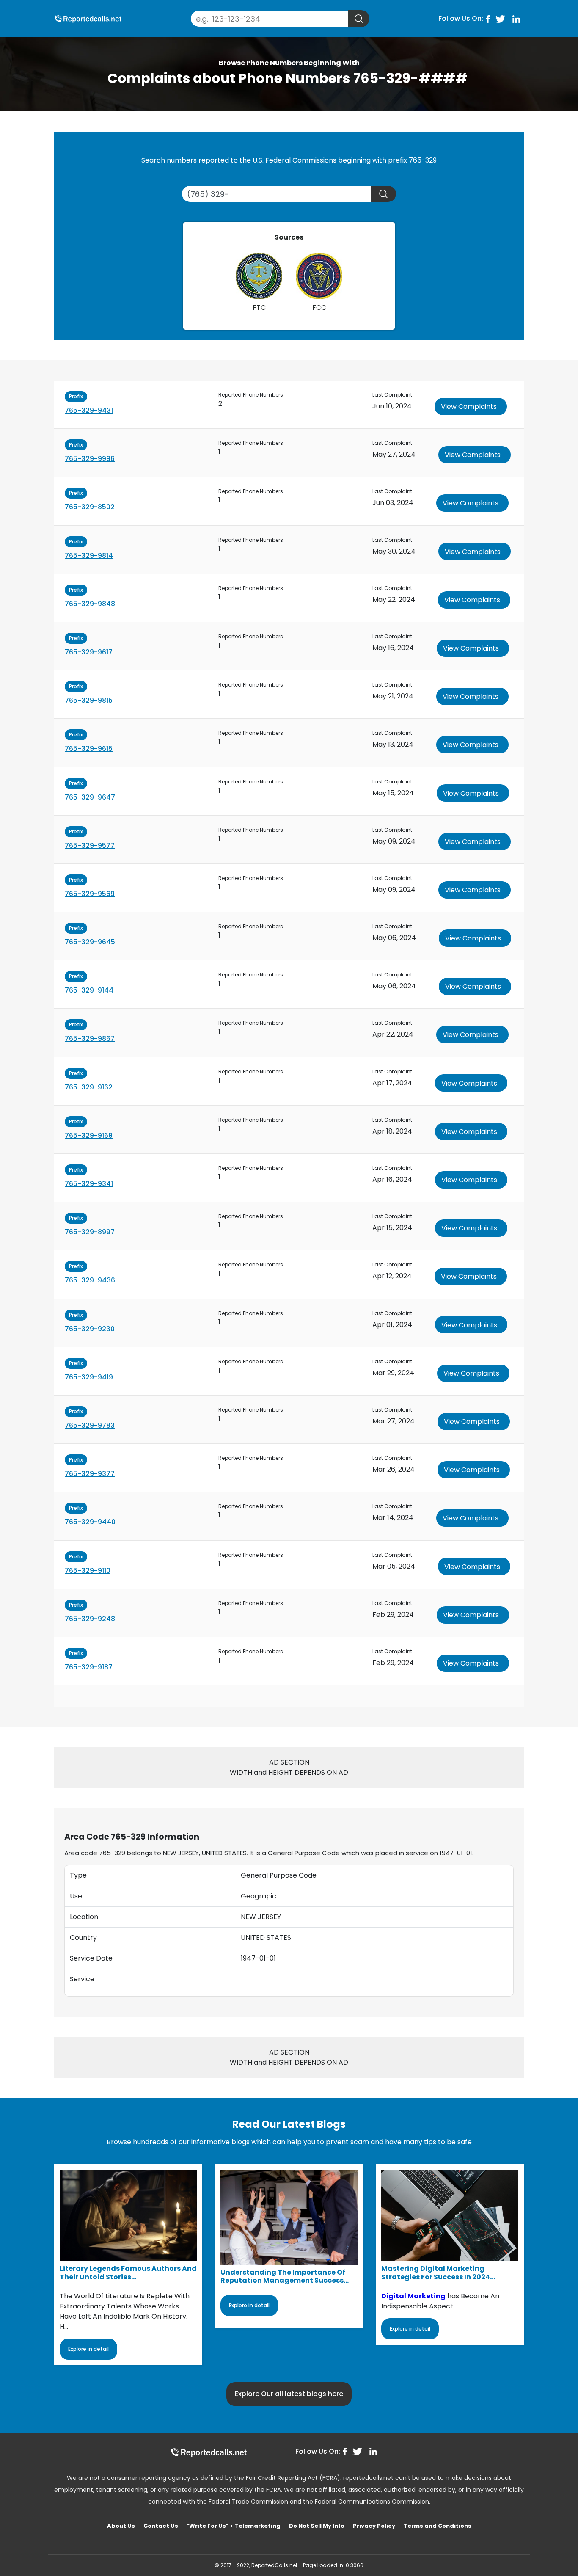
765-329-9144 (89, 990)
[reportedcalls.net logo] (209, 2452)
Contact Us (161, 2526)
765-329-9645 (90, 942)
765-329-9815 (89, 700)
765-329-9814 (89, 556)
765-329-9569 (90, 894)
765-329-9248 (90, 1619)
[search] (359, 19)
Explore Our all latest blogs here (289, 2394)
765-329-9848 (90, 604)
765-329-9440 (90, 1522)
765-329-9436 (90, 1280)
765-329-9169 (89, 1135)
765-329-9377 (90, 1474)
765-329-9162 (89, 1087)
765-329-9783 (90, 1425)
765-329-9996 (90, 459)
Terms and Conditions (438, 2526)
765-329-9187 (89, 1667)
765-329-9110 (88, 1571)
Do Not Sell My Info (317, 2526)
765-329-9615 (89, 749)
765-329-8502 (90, 507)
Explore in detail (88, 2349)
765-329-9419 (89, 1377)
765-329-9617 (89, 652)
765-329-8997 (90, 1232)
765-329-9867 (90, 1038)
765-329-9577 (90, 845)
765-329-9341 (89, 1184)
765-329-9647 (90, 797)
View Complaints (469, 407)
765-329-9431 (89, 410)
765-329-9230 (90, 1329)
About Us (121, 2526)
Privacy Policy (374, 2526)
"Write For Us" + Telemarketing (234, 2526)
